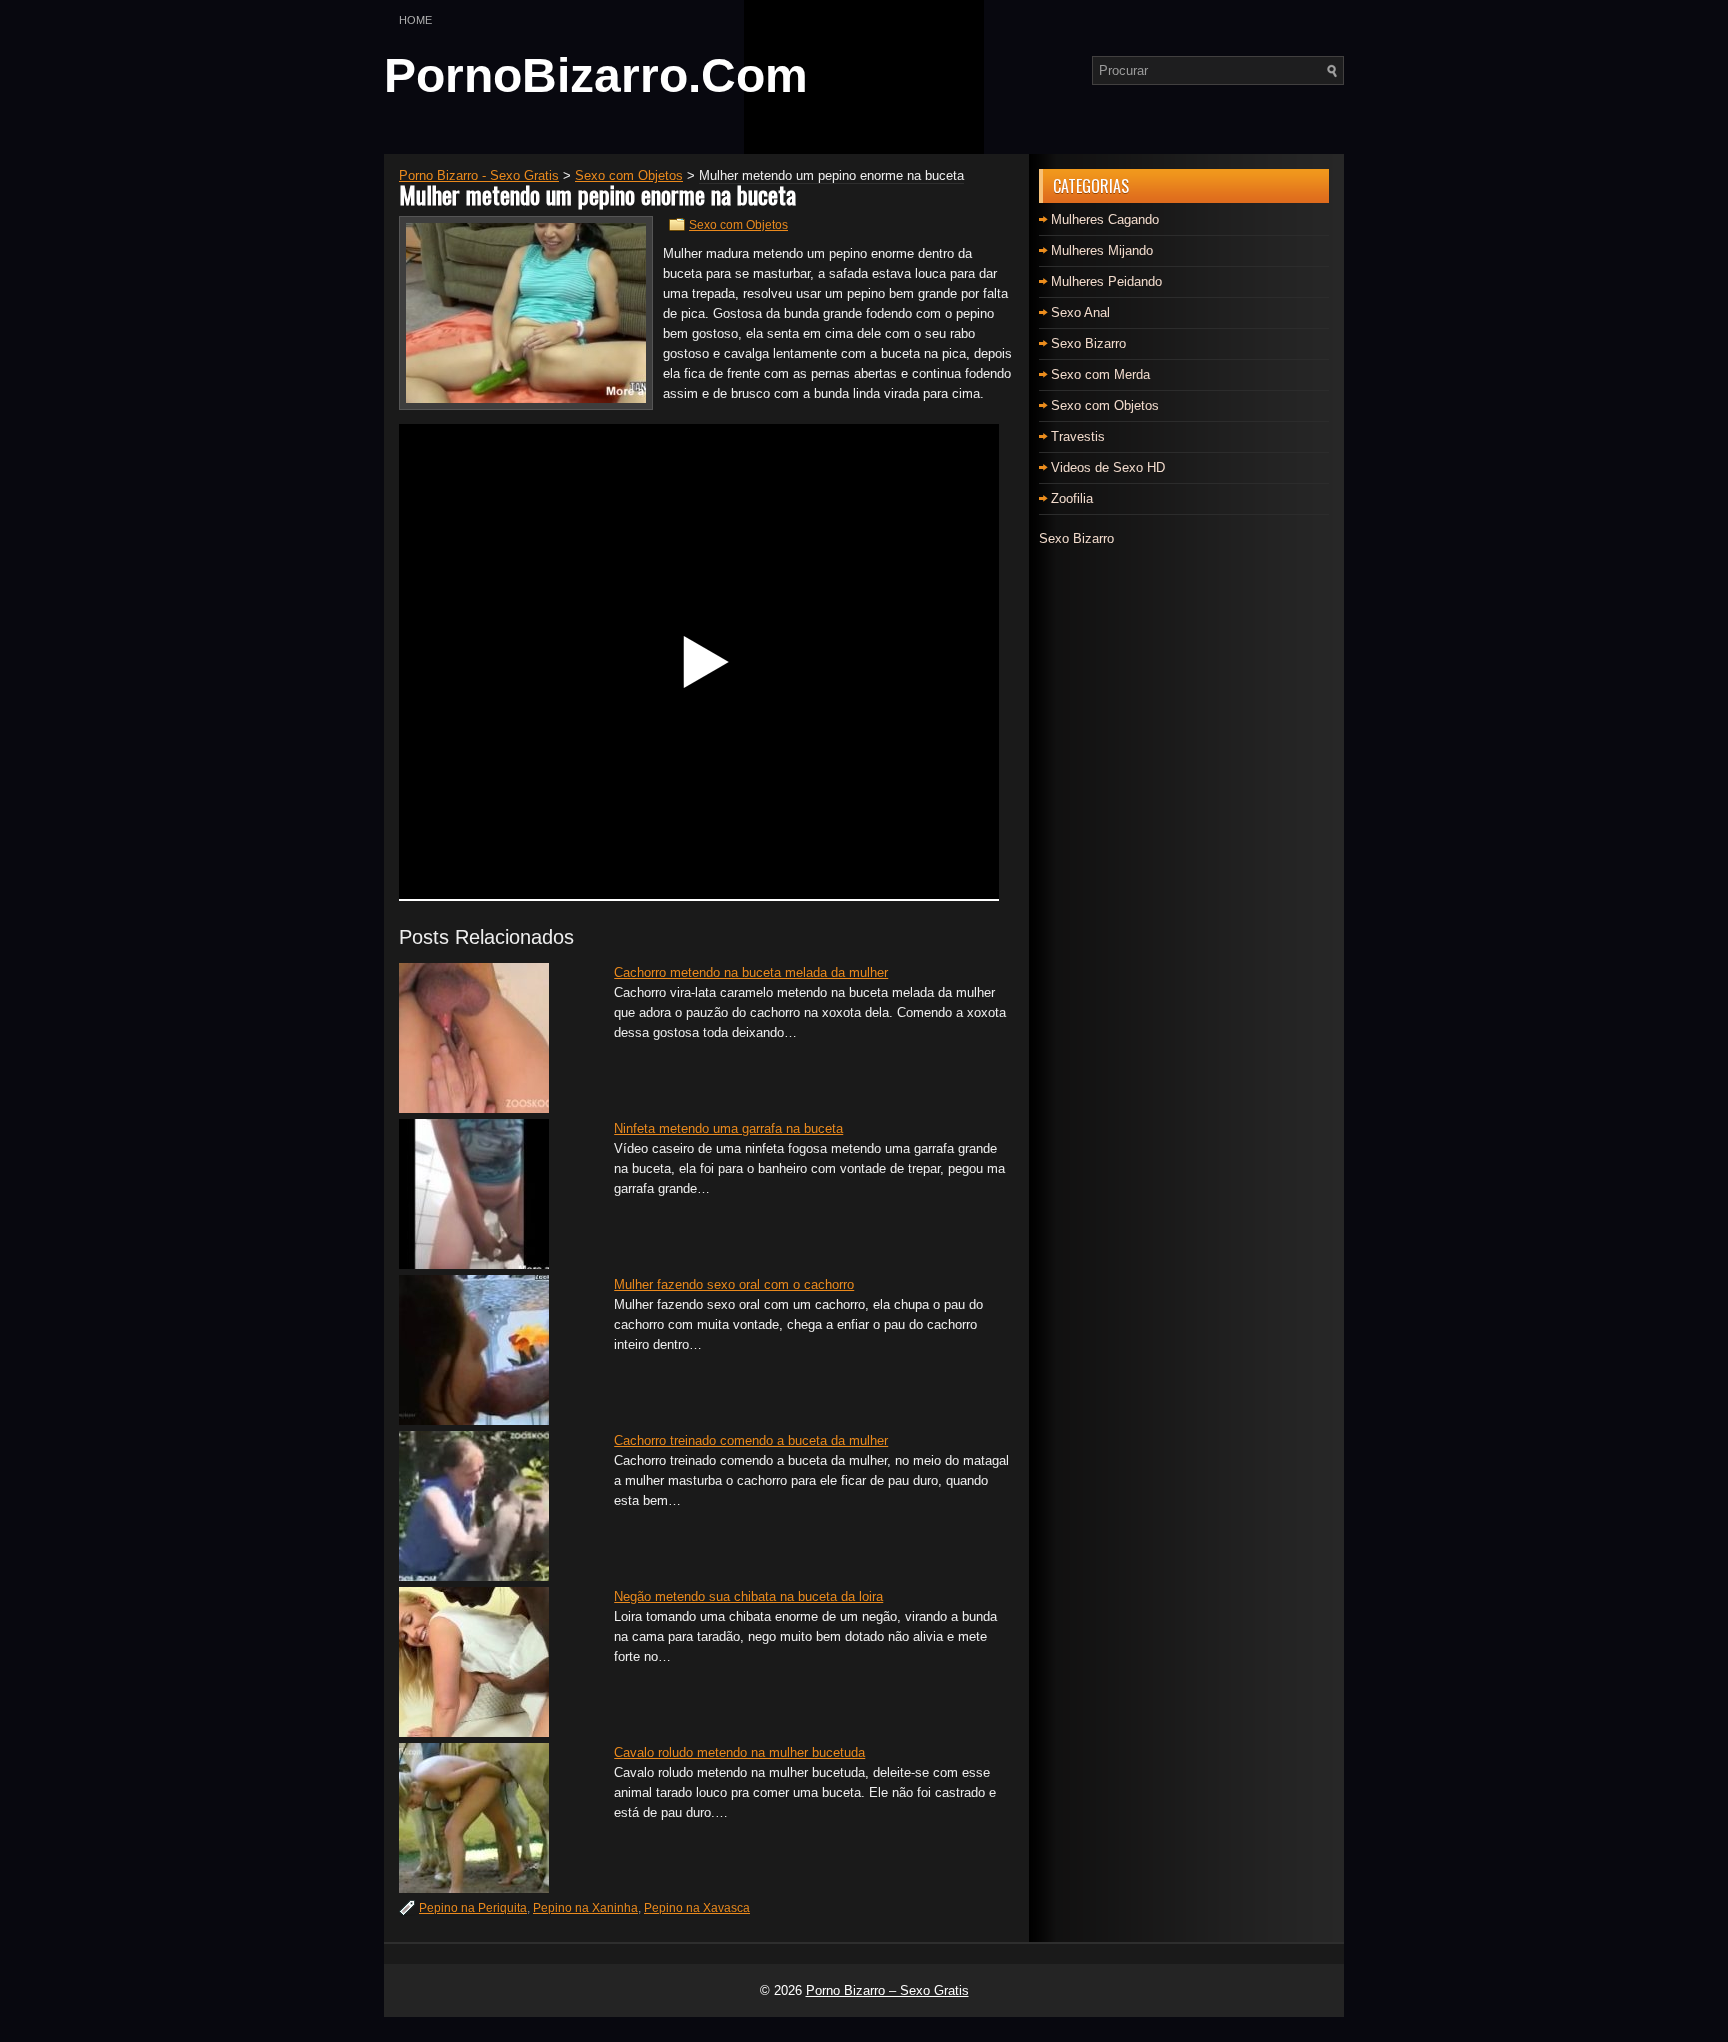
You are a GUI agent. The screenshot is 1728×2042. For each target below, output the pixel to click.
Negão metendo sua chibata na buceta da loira (748, 1596)
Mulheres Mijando (1102, 250)
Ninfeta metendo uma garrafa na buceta (728, 1128)
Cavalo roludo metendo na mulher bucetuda (739, 1752)
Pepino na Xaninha (585, 1908)
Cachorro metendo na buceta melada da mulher (751, 972)
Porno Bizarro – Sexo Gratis (887, 1990)
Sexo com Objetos (738, 225)
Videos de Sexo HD (1108, 467)
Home (415, 20)
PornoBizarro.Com (596, 75)
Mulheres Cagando (1105, 219)
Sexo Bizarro (1088, 343)
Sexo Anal (1080, 312)
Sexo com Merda (1100, 374)
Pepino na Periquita (473, 1908)
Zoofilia (1072, 498)
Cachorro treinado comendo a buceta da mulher (751, 1440)
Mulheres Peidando (1106, 281)
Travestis (1078, 436)
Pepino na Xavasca (697, 1908)
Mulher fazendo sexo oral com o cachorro (734, 1284)
